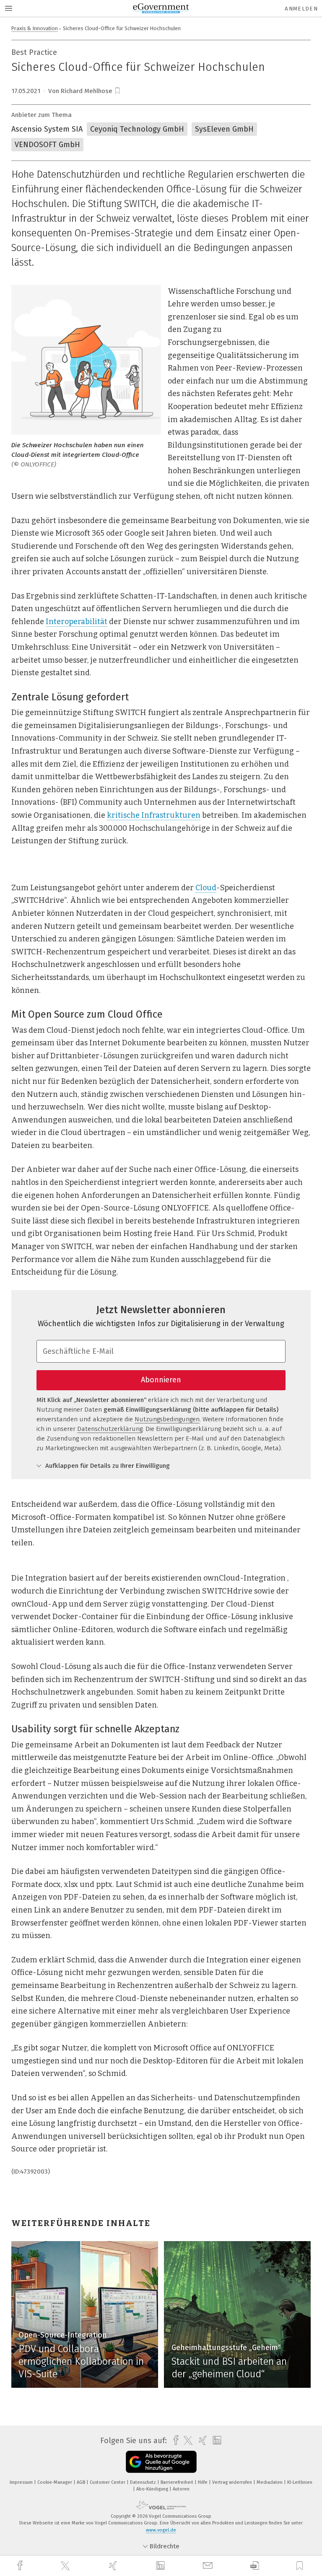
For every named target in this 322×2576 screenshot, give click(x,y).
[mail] (209, 2566)
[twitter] (66, 2566)
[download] (255, 2566)
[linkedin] (161, 2566)
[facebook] (21, 2566)
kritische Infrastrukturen (154, 815)
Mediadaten (270, 2482)
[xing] (114, 2566)
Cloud (206, 888)
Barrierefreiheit (178, 2482)
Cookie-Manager (55, 2482)
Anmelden (301, 9)
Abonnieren (161, 1380)
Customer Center (108, 2482)
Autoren (181, 2489)
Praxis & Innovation (35, 28)
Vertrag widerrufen (233, 2482)
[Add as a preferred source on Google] (161, 2462)
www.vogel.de (161, 2530)
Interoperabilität (77, 622)
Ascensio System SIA (47, 129)
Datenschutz (144, 2482)
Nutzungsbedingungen (167, 1419)
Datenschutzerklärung (110, 1429)
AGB (82, 2482)
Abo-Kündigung (153, 2489)
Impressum (22, 2482)
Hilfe (203, 2482)
